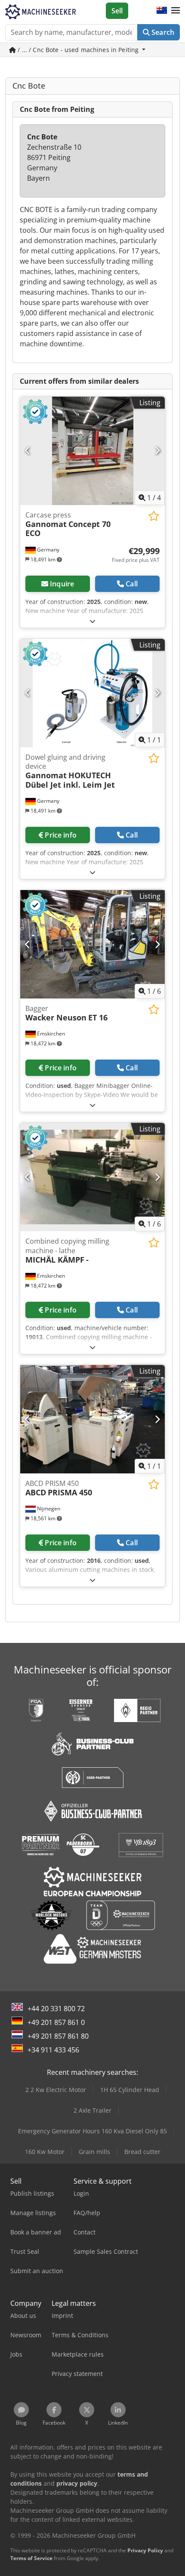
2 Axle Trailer (92, 2110)
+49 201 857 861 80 (58, 2036)
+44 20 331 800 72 (56, 2009)
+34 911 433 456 (53, 2050)
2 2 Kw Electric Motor (56, 2090)
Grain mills (94, 2152)
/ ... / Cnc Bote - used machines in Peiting (78, 50)
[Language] (162, 11)
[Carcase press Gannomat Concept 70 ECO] (92, 451)
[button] (176, 11)
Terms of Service (31, 2558)
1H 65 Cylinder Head (130, 2090)
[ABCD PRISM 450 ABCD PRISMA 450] (92, 1419)
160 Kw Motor (45, 2152)
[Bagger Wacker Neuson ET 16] (92, 944)
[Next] (157, 451)
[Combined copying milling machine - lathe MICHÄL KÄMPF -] (92, 1177)
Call (132, 584)
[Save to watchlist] (154, 516)
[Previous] (28, 451)
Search (162, 32)
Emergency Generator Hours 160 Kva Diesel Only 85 (92, 2131)
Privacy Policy (145, 2550)
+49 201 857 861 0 (56, 2022)
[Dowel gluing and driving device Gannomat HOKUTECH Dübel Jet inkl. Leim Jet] (92, 693)
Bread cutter (142, 2152)
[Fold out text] (92, 621)
